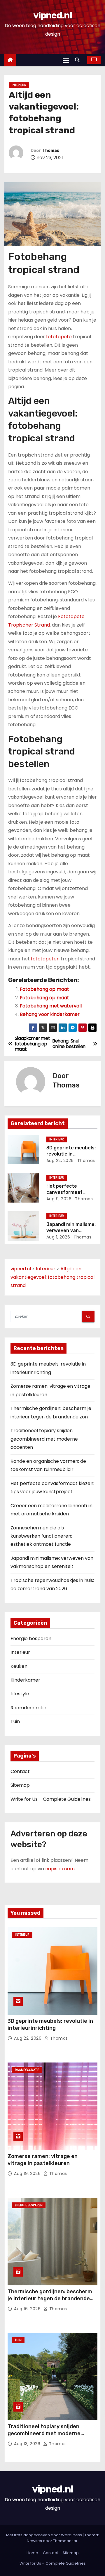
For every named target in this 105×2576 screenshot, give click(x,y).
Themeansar (65, 2541)
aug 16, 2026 (28, 2309)
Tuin (15, 1721)
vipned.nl (52, 15)
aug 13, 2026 (28, 2444)
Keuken (19, 1666)
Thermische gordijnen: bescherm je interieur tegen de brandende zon (50, 2299)
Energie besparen (31, 1639)
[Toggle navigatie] (66, 60)
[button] (79, 60)
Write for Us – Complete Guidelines (51, 1799)
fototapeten (45, 959)
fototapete (59, 337)
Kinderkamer (25, 1680)
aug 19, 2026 (28, 2173)
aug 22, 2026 (60, 1160)
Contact (20, 1771)
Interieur (19, 85)
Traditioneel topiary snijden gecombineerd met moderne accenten (44, 1439)
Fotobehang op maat (44, 989)
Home (32, 2553)
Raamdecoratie (28, 1708)
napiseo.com (60, 1869)
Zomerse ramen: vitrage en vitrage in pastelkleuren (43, 2160)
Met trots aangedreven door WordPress (44, 2535)
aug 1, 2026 (58, 1237)
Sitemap (20, 1785)
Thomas (51, 151)
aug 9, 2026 (59, 1199)
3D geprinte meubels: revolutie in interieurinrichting (71, 1154)
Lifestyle (20, 1694)
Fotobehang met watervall (51, 1006)
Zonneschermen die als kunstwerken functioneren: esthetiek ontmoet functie (41, 1536)
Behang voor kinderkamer (50, 1014)
